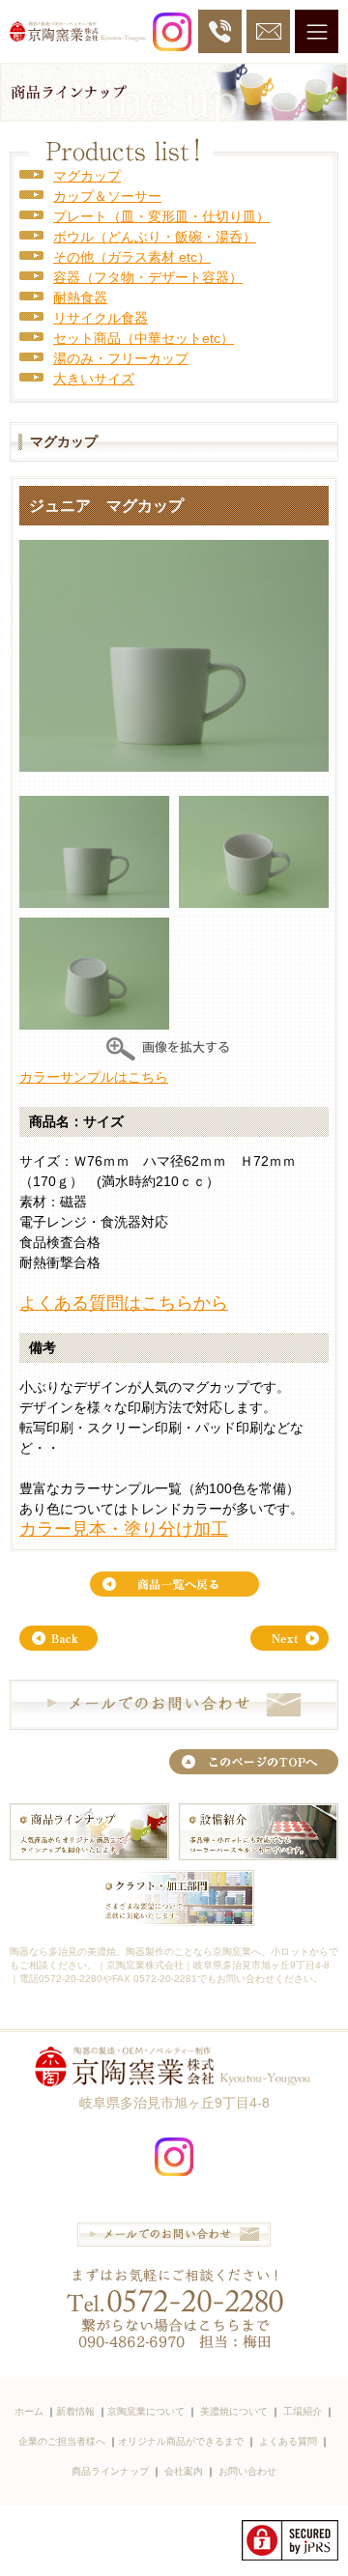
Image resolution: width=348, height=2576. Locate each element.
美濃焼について (234, 2411)
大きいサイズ (94, 379)
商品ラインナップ (110, 2471)
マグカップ (87, 176)
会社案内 (184, 2471)
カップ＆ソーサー (107, 196)
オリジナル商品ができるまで (181, 2441)
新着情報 (75, 2411)
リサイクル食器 (101, 318)
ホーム (29, 2411)
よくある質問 (288, 2441)
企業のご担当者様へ (62, 2441)
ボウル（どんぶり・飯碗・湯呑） (155, 237)
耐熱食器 (80, 297)
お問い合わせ (247, 2471)
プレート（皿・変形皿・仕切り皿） (161, 216)
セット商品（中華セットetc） (144, 338)
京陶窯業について (146, 2411)
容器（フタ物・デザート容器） (148, 277)
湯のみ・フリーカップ (121, 358)
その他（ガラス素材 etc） (132, 257)
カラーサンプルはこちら (94, 1077)
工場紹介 (303, 2411)
